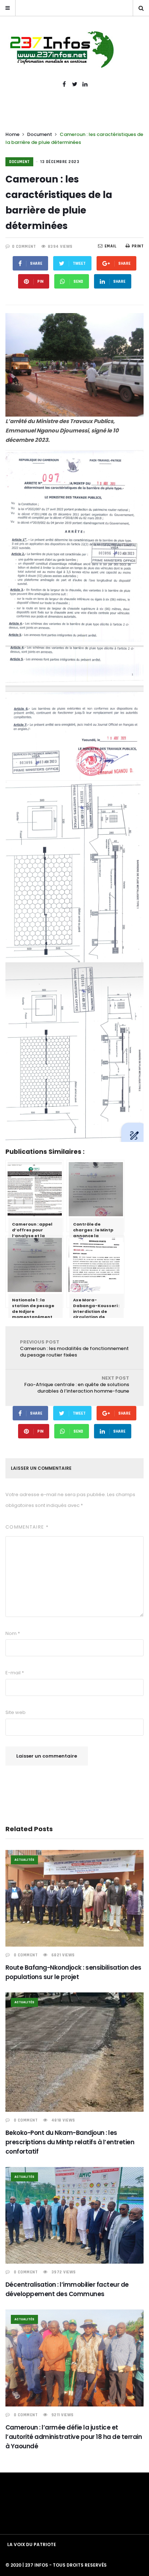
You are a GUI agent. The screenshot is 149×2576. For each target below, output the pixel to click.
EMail (110, 246)
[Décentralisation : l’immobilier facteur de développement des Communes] (74, 2215)
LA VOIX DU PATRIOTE (32, 2544)
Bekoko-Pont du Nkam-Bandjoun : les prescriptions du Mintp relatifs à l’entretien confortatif (70, 2142)
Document (40, 134)
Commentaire (27, 1527)
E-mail (15, 1673)
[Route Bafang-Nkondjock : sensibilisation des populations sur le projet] (74, 1898)
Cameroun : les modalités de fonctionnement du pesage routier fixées (74, 1348)
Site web (16, 1712)
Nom (13, 1633)
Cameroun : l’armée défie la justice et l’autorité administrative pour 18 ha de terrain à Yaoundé (74, 2437)
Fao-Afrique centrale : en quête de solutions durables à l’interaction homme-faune (77, 1384)
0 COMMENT (24, 247)
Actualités (24, 1860)
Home (12, 134)
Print (138, 246)
